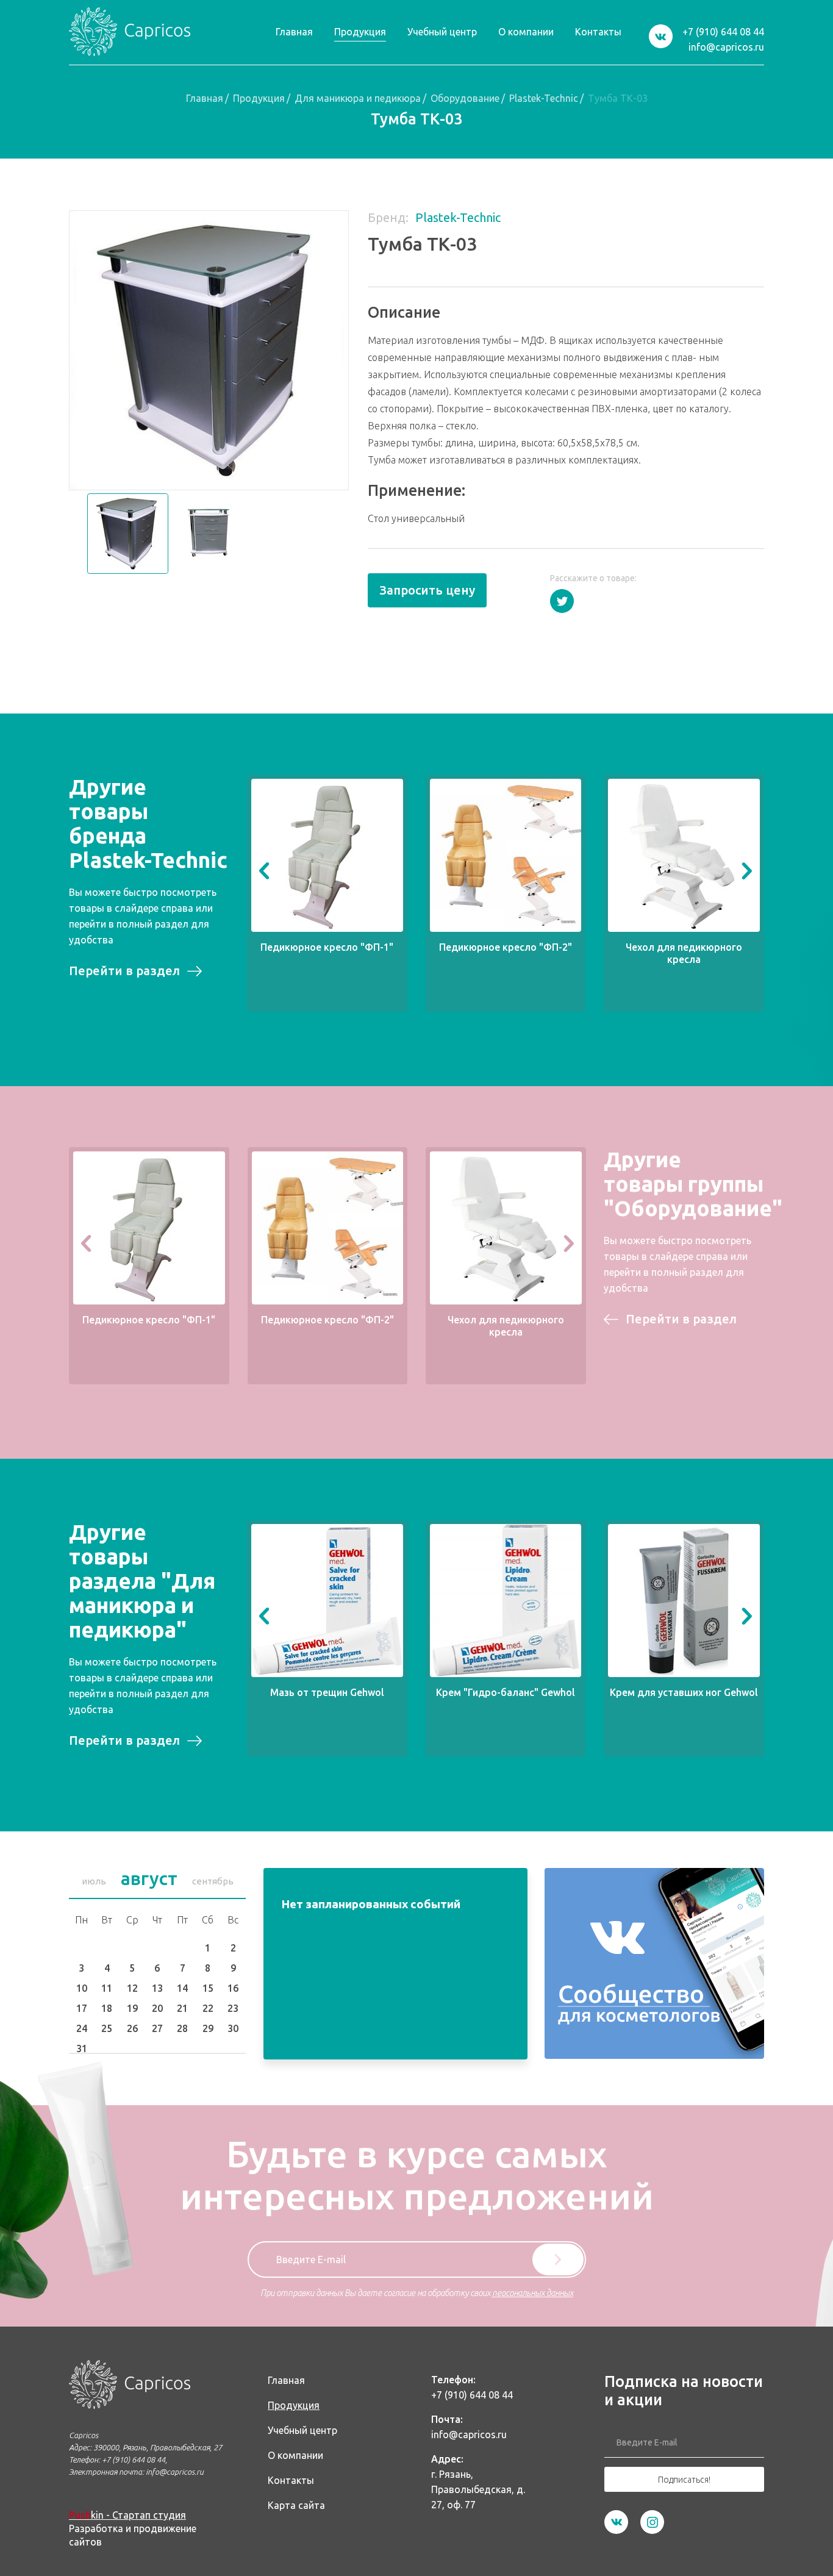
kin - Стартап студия (127, 2515)
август (149, 1878)
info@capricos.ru (726, 47)
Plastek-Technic (544, 98)
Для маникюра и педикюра (358, 98)
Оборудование (465, 98)
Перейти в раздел (124, 971)
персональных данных (533, 2293)
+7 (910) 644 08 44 (723, 32)
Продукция (259, 98)
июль (94, 1881)
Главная (205, 98)
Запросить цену (427, 590)
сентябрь (213, 1881)
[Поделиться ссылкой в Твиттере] (562, 601)
